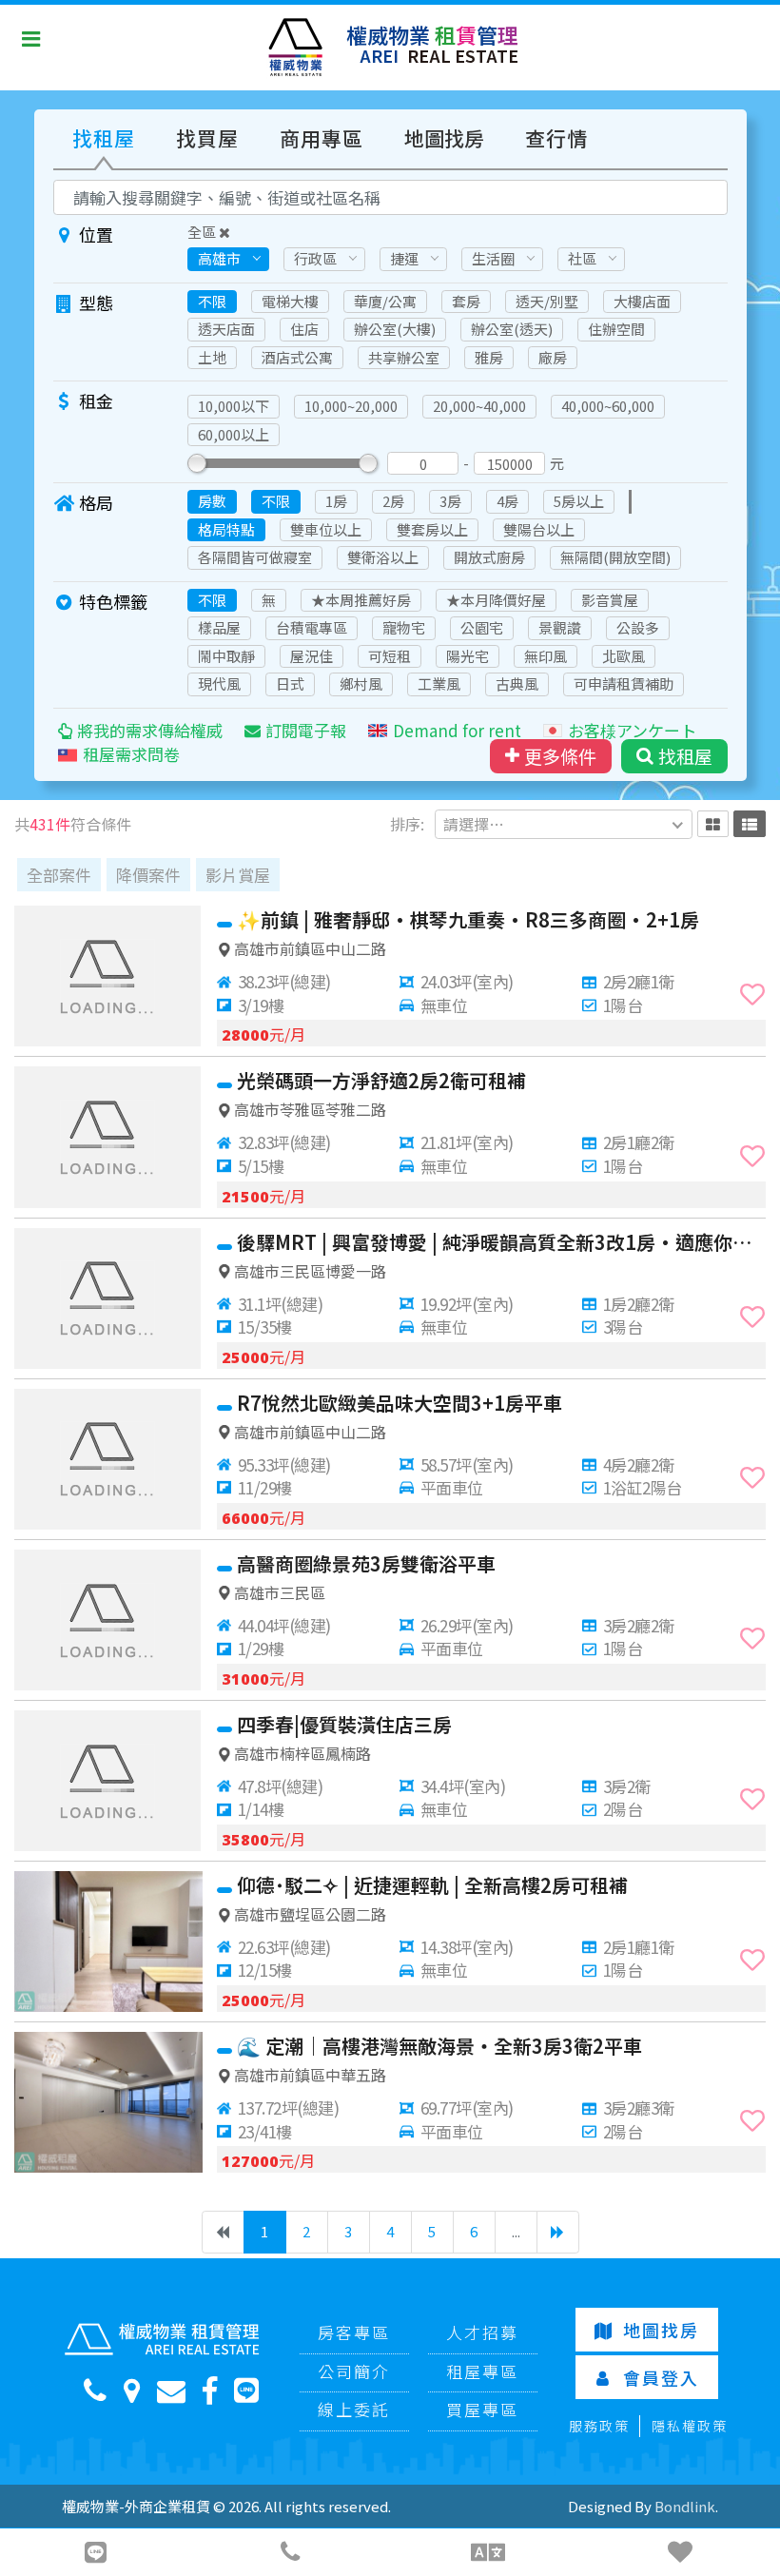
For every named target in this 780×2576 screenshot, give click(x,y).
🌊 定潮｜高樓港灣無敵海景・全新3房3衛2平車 (439, 2046)
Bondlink (685, 2506)
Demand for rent (457, 730)
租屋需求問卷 (131, 754)
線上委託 (354, 2409)
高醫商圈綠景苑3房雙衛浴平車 (366, 1563)
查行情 (556, 138)
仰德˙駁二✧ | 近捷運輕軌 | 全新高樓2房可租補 (432, 1885)
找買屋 (207, 138)
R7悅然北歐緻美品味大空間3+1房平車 (400, 1403)
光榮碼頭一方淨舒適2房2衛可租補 (381, 1080)
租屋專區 (482, 2371)
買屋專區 (482, 2409)
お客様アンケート (632, 730)
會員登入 (661, 2377)
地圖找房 (444, 138)
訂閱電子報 (306, 730)
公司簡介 (354, 2371)
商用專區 (322, 138)
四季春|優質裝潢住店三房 (344, 1724)
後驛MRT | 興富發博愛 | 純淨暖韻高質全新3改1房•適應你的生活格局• (501, 1242)
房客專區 (354, 2332)
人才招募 (482, 2332)
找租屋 (104, 138)
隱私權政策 (690, 2426)
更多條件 (560, 756)
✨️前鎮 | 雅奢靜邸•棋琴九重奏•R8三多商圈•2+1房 (468, 919)
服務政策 (599, 2426)
